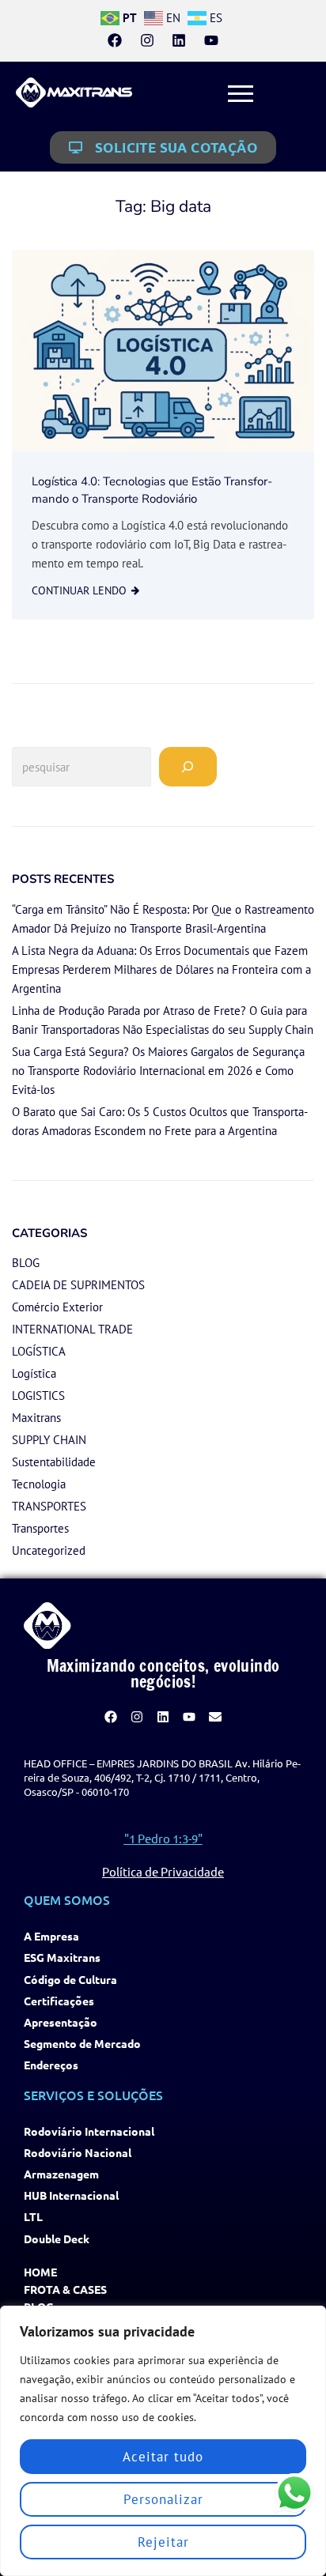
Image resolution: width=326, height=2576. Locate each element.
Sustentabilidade (54, 1462)
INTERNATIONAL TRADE (72, 1329)
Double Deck (57, 2239)
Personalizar (163, 2499)
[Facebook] (115, 40)
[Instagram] (147, 40)
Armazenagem (61, 2174)
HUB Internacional (71, 2195)
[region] (163, 2441)
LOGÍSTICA (39, 1351)
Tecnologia (39, 1484)
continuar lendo (79, 590)
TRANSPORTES (49, 1506)
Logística (34, 1373)
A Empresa (51, 1936)
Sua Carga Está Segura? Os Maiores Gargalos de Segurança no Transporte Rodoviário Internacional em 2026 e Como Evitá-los (158, 1071)
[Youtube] (210, 40)
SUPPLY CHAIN (49, 1440)
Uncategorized (49, 1550)
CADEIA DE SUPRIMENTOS (78, 1285)
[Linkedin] (179, 40)
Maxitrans (36, 1418)
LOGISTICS (38, 1395)
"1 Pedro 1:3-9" (163, 1838)
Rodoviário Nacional (78, 2153)
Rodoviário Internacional (89, 2131)
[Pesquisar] (188, 767)
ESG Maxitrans (62, 1957)
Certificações (59, 2001)
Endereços (51, 2065)
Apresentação (61, 2022)
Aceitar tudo (163, 2457)
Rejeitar (163, 2542)
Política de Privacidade (163, 1871)
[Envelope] (215, 1717)
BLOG (26, 1263)
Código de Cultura (70, 1980)
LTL (33, 2217)
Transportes (40, 1528)
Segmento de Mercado (82, 2044)
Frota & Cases (65, 2289)
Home (40, 2272)
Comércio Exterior (57, 1307)
